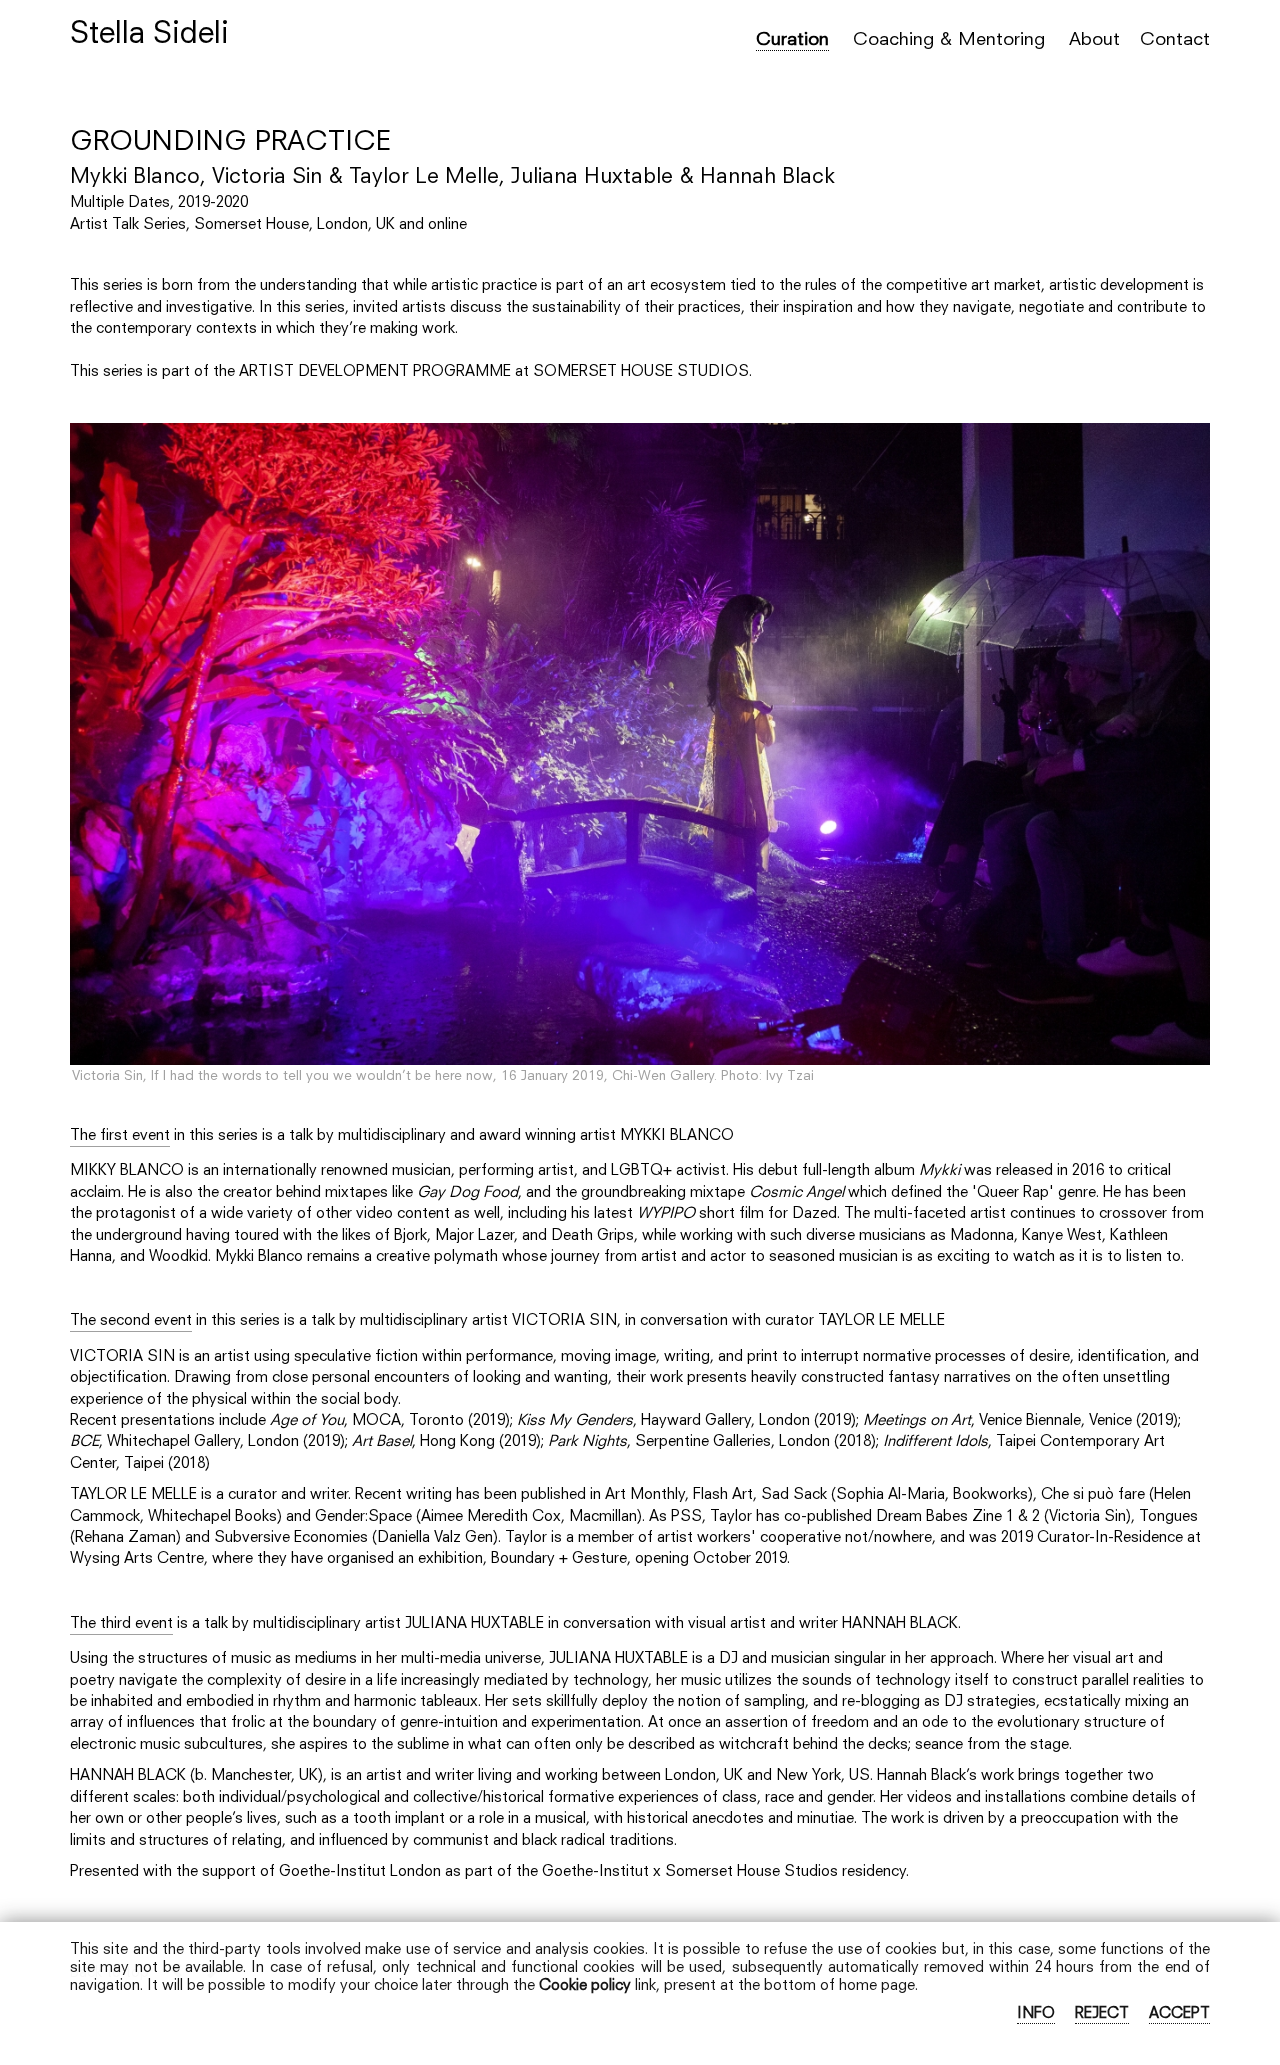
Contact (1175, 40)
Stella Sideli (149, 35)
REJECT (1102, 2014)
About (1094, 40)
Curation (792, 40)
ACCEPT (1179, 2014)
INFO (1036, 2014)
